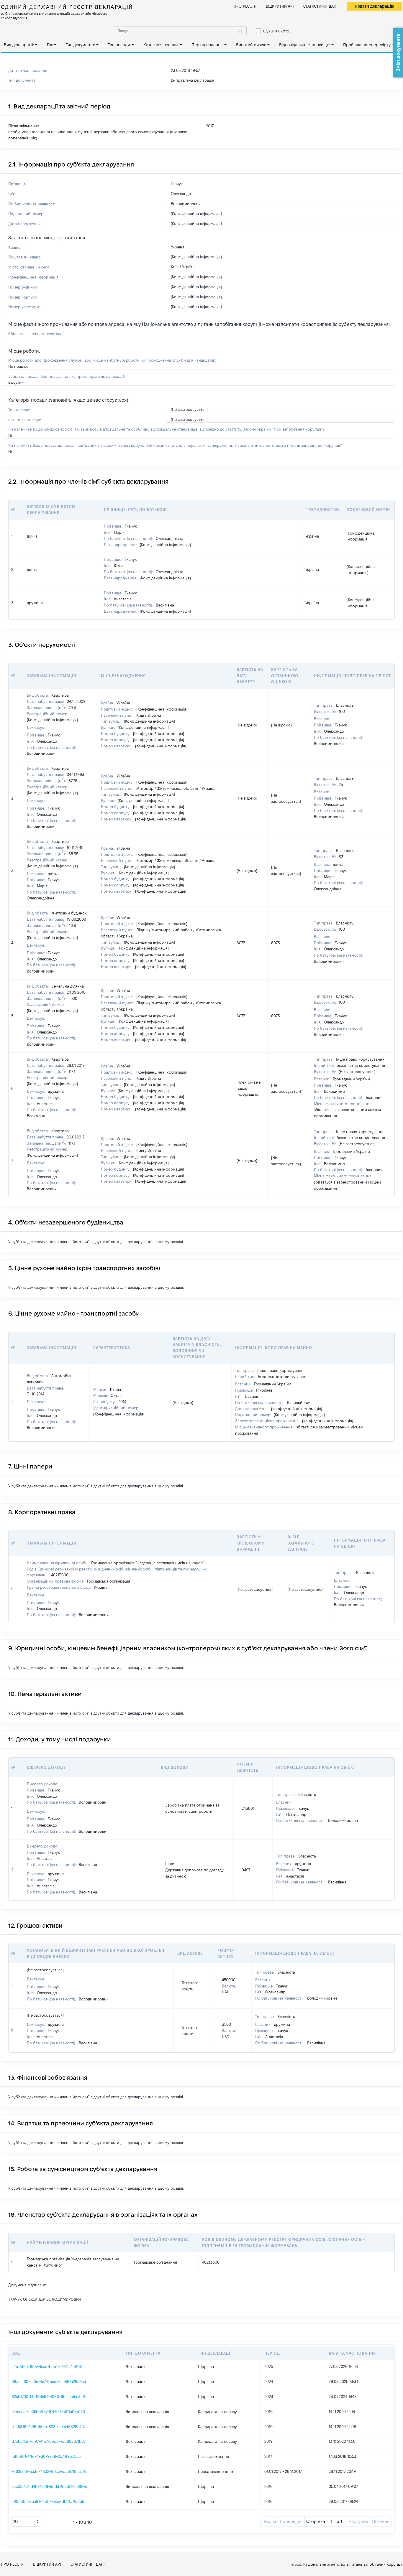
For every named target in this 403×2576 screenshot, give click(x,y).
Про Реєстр (245, 6)
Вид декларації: (19, 45)
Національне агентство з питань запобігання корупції (352, 2564)
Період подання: (207, 45)
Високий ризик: (251, 45)
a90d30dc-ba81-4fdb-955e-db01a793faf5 (48, 2501)
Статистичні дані (320, 6)
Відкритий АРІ (280, 6)
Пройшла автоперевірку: (367, 45)
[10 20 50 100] (26, 2521)
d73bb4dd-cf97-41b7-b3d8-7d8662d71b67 (49, 2441)
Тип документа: (80, 45)
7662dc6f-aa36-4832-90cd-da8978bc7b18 (50, 2471)
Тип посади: (119, 45)
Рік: (50, 45)
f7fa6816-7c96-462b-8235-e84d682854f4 (48, 2427)
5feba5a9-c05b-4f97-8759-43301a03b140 (48, 2412)
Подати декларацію (375, 6)
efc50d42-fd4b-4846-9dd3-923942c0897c (49, 2486)
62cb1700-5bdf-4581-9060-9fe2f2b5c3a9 (48, 2397)
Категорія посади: (161, 45)
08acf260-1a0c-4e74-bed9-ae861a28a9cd (49, 2381)
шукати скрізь (277, 31)
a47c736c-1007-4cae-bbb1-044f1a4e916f (47, 2366)
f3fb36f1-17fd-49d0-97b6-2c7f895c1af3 (46, 2456)
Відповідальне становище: (305, 45)
